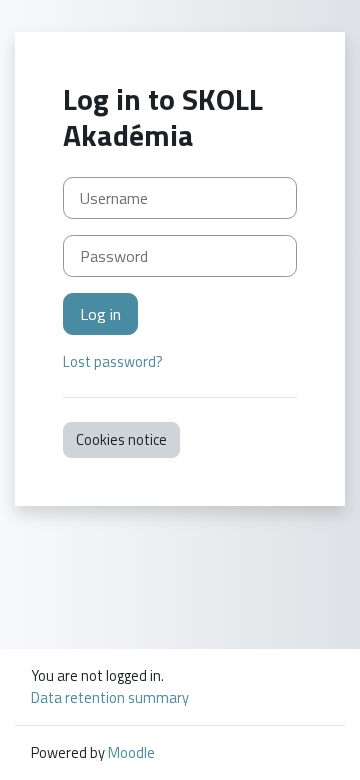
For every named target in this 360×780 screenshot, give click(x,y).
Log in (100, 314)
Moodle (131, 752)
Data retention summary (110, 697)
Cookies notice (121, 439)
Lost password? (113, 361)
